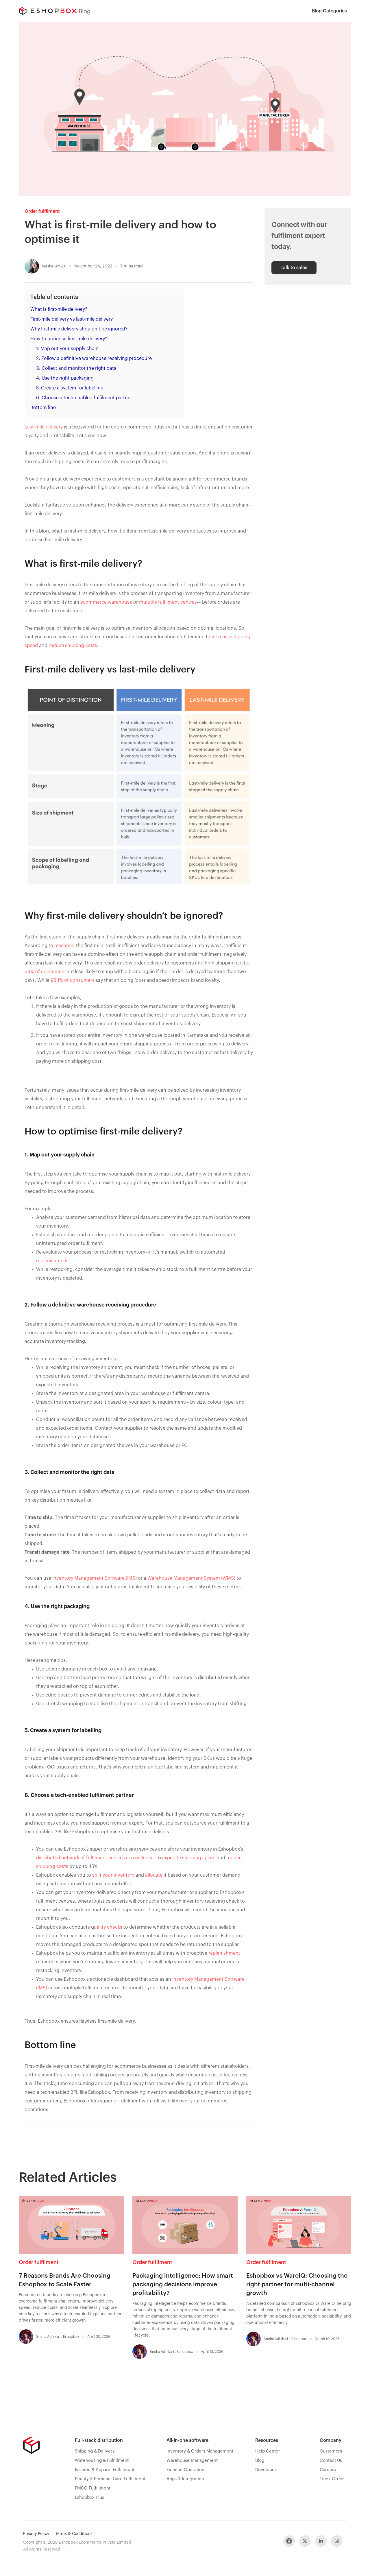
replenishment (52, 1261)
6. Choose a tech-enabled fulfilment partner (84, 398)
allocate (154, 1875)
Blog (260, 2460)
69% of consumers (45, 972)
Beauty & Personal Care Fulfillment (110, 2479)
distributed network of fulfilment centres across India (94, 1858)
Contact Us (331, 2460)
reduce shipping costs (73, 646)
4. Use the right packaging (65, 378)
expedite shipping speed (189, 1858)
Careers (328, 2470)
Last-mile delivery (44, 427)
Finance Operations (186, 2470)
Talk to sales (294, 268)
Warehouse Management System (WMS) (191, 1578)
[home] (48, 11)
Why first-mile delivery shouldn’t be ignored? (79, 329)
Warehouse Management (192, 2460)
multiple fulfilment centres (168, 602)
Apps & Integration (185, 2479)
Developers (267, 2470)
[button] (329, 11)
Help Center (268, 2451)
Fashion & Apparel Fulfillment (105, 2470)
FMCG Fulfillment (93, 2488)
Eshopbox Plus (89, 2498)
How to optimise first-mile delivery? (69, 339)
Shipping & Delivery (95, 2451)
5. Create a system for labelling (70, 388)
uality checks (108, 1927)
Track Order (332, 2479)
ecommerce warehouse (106, 602)
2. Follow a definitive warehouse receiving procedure (94, 359)
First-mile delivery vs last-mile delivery (72, 319)
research (64, 946)
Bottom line (43, 408)
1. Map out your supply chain (67, 349)
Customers (331, 2451)
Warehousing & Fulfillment (102, 2460)
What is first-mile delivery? (59, 309)
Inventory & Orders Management (200, 2451)
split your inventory (113, 1875)
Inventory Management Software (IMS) (95, 1578)
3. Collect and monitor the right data (76, 368)
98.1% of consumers (73, 980)
